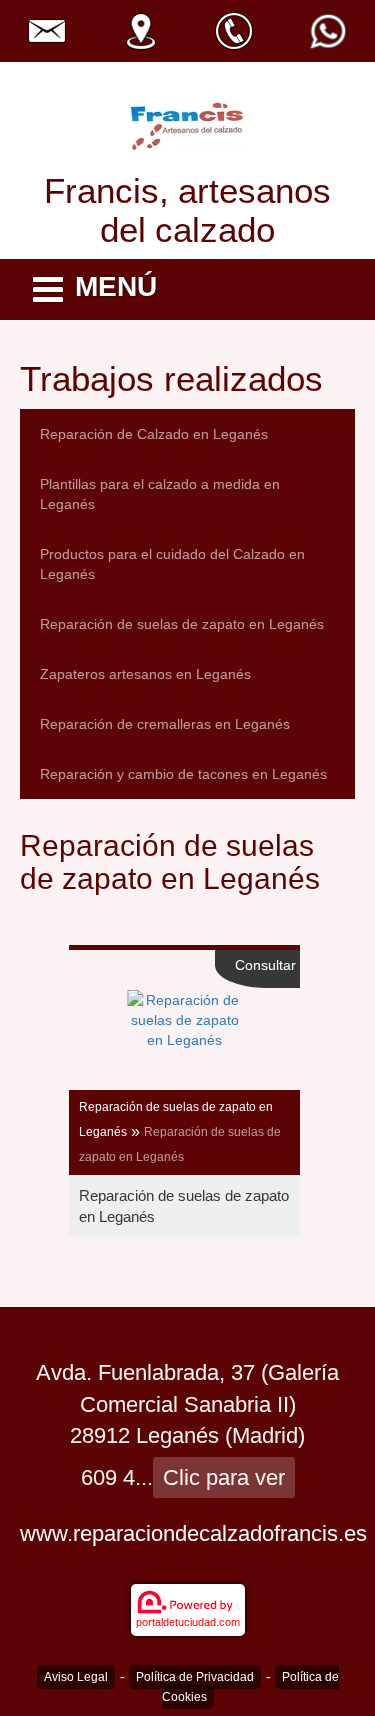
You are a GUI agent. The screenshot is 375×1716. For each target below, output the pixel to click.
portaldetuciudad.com (188, 1622)
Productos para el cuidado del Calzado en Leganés (172, 564)
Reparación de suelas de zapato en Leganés (182, 624)
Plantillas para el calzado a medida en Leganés (160, 494)
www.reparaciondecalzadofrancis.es (193, 1533)
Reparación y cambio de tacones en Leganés (183, 774)
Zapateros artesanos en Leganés (145, 674)
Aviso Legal (76, 1677)
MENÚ (116, 286)
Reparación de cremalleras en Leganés (165, 724)
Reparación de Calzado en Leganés (154, 434)
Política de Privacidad (195, 1677)
